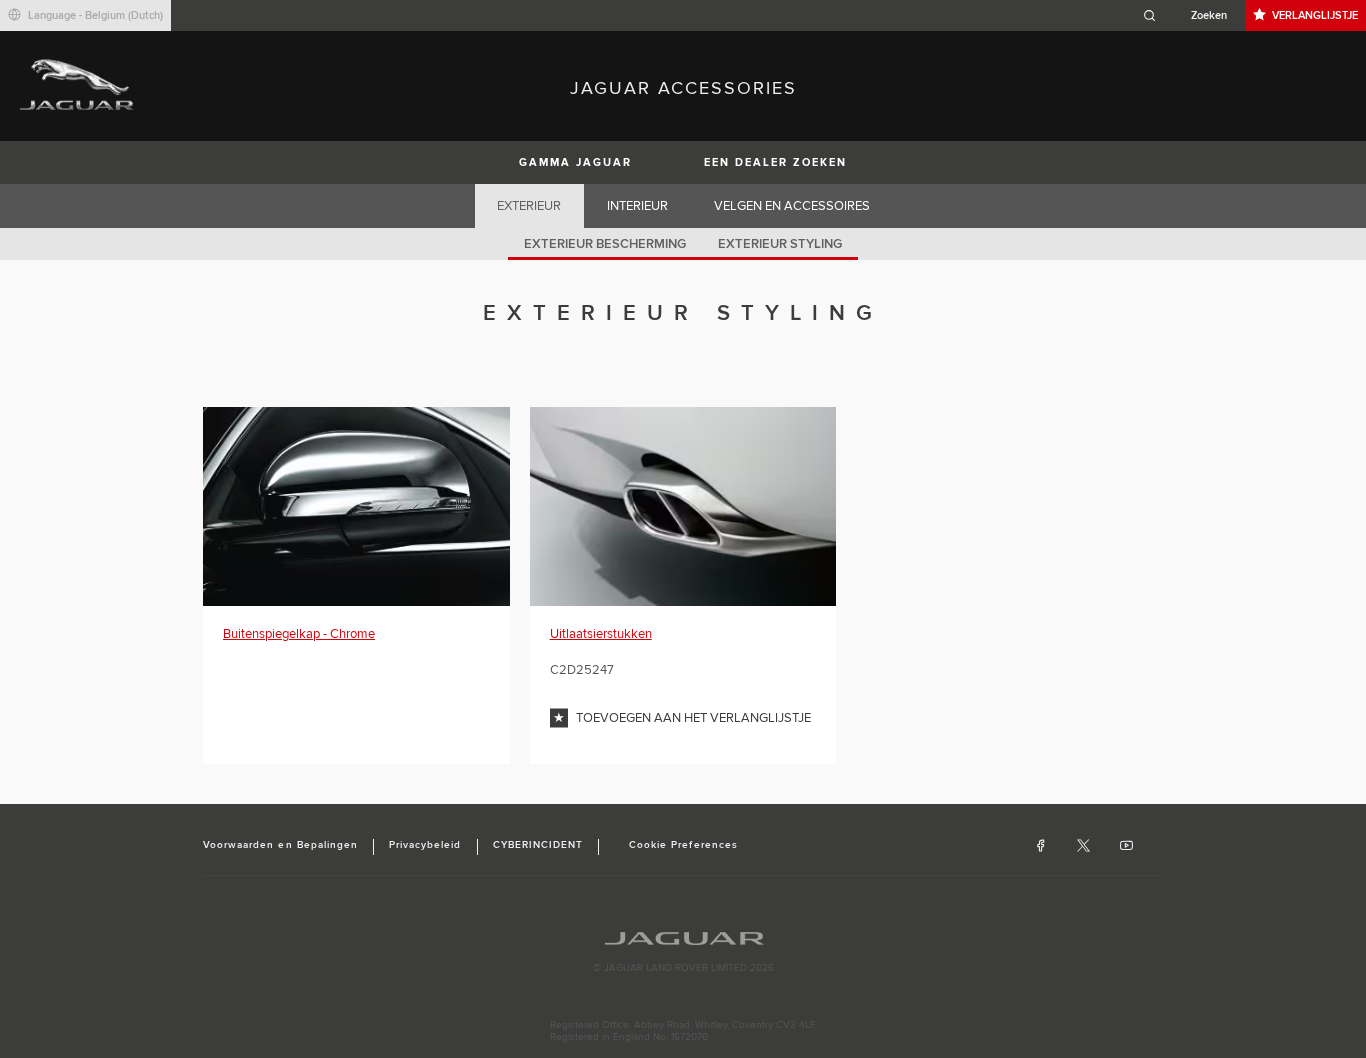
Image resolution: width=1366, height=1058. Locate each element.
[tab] (529, 206)
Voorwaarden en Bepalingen (280, 845)
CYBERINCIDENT (538, 845)
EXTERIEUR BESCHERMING (605, 244)
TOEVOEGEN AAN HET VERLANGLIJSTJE (693, 718)
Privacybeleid (425, 845)
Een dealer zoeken (775, 162)
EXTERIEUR (529, 206)
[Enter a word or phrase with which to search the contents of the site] (1191, 15)
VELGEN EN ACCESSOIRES (792, 206)
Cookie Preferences (683, 845)
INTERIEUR (637, 206)
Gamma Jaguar (575, 162)
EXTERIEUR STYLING (780, 244)
